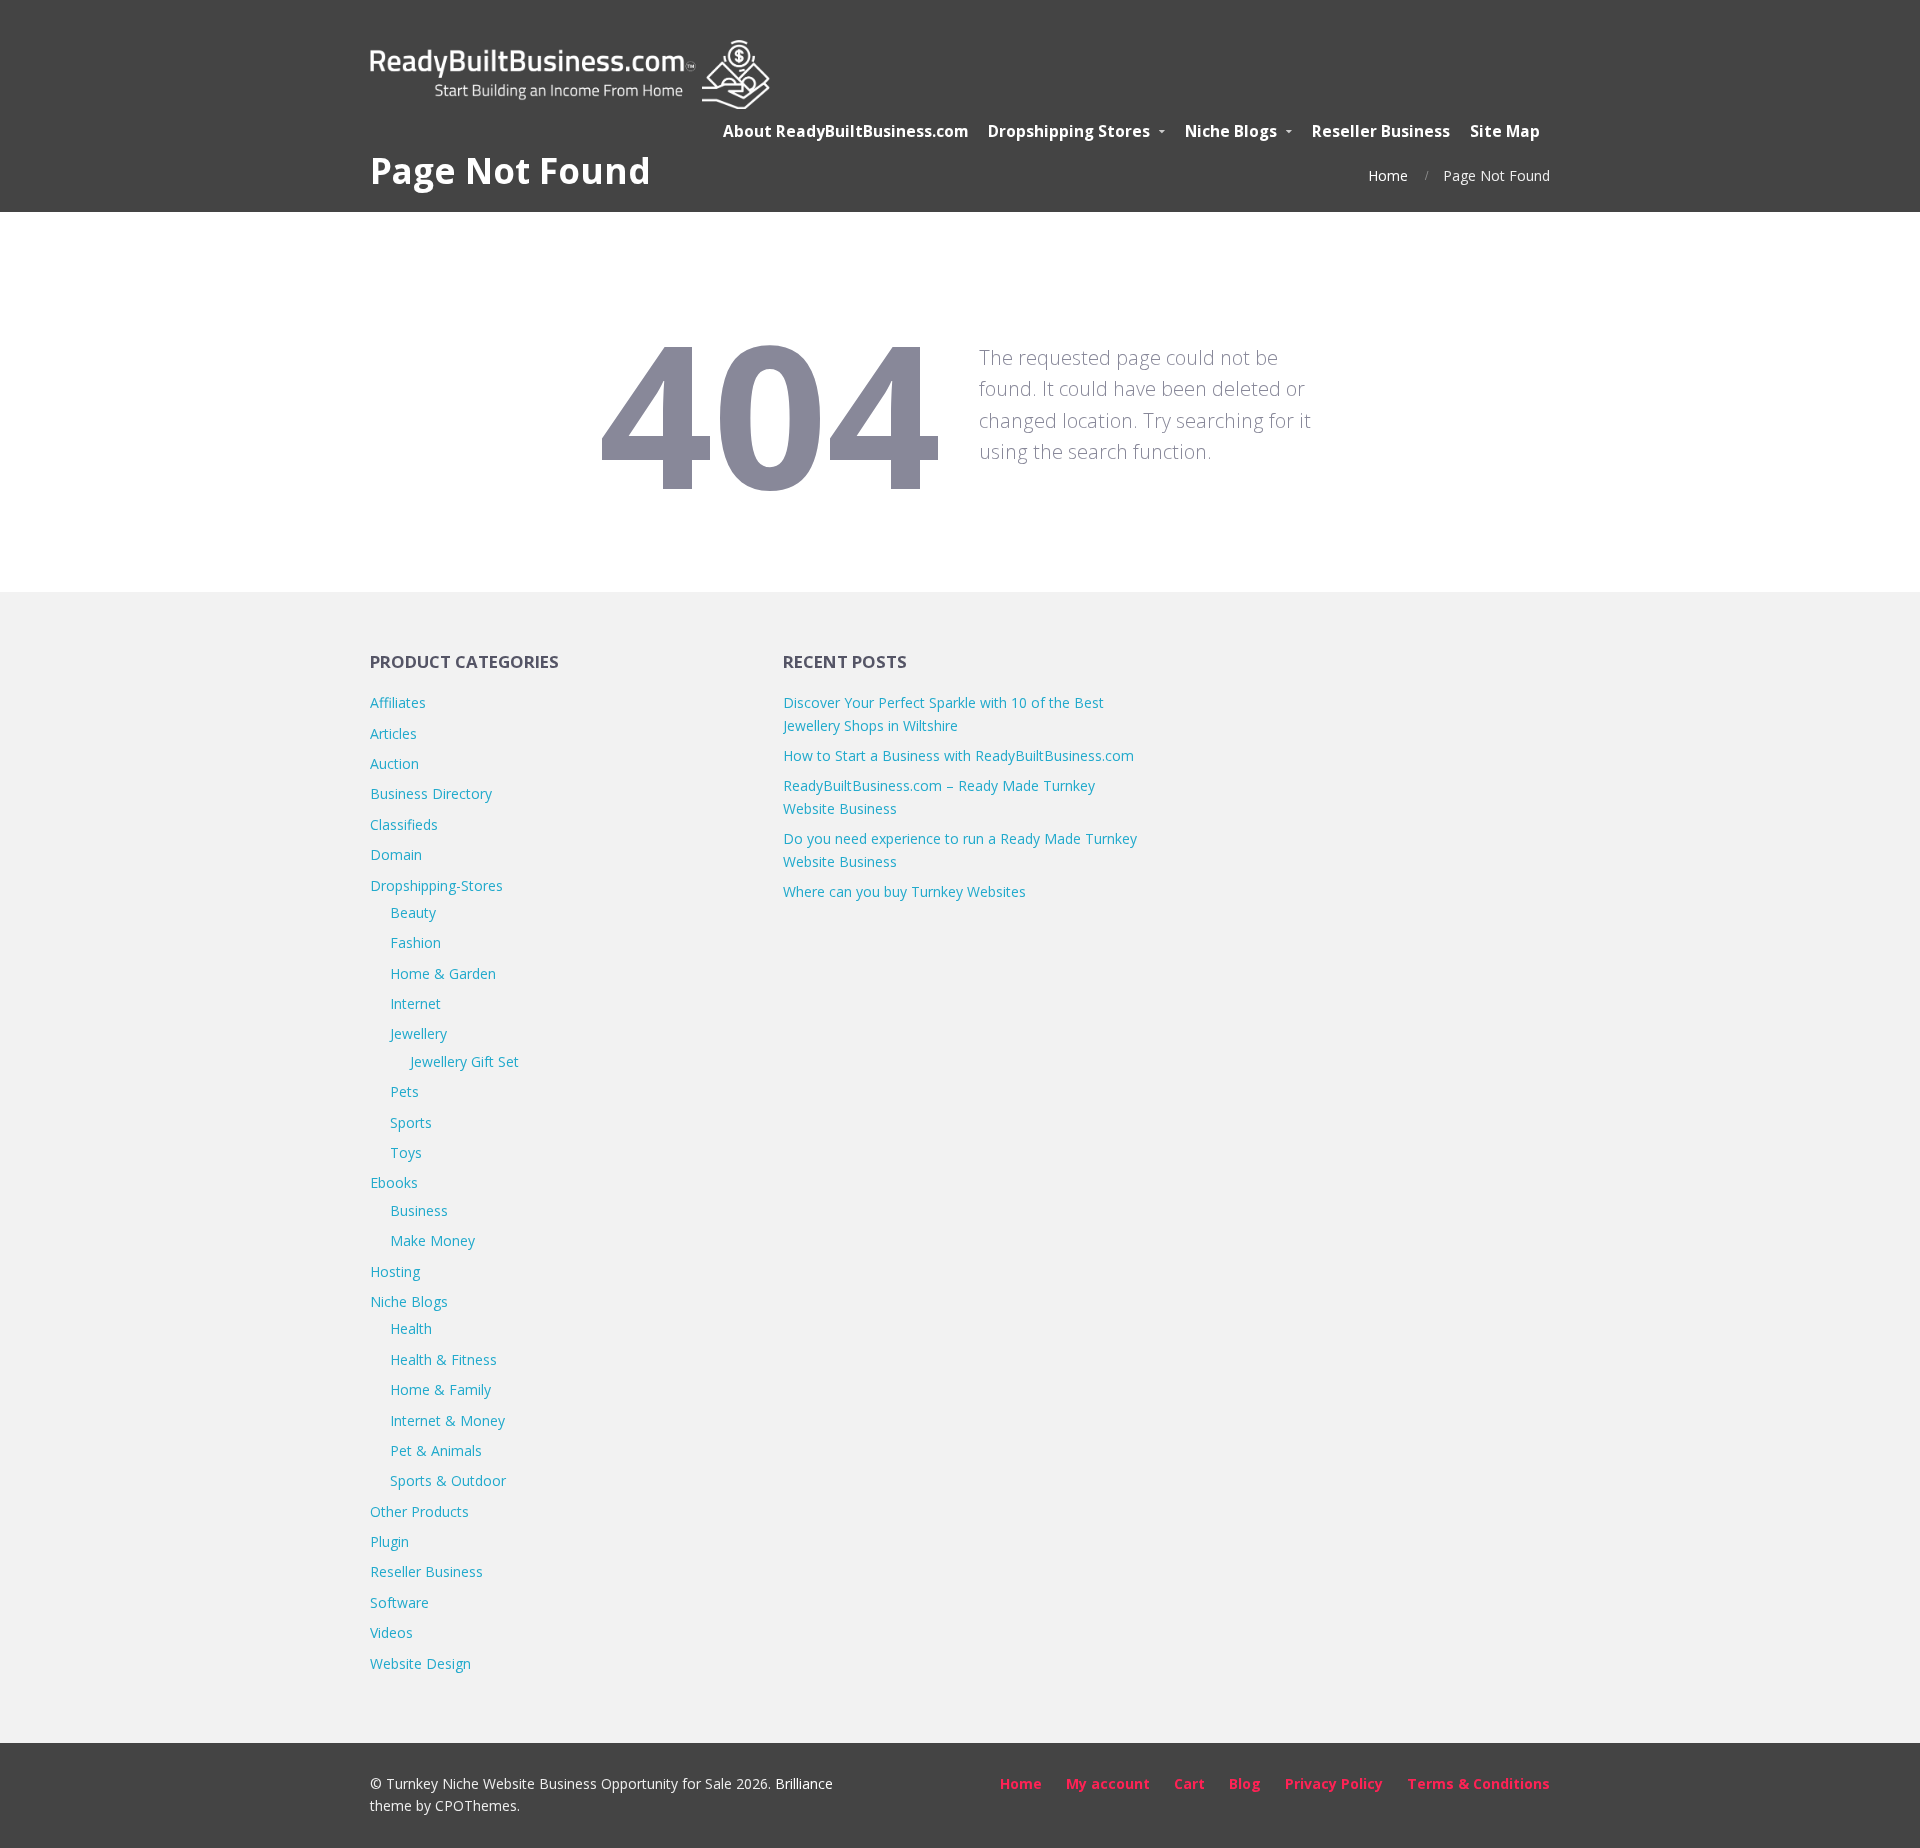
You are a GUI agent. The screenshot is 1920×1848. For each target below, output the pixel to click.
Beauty (413, 912)
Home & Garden (443, 973)
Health (411, 1328)
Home (1388, 175)
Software (399, 1602)
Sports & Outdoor (448, 1480)
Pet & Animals (436, 1450)
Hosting (395, 1271)
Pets (404, 1091)
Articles (393, 733)
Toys (406, 1152)
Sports (411, 1122)
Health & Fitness (443, 1359)
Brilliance (804, 1783)
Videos (391, 1632)
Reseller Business (426, 1571)
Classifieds (404, 824)
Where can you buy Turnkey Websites (904, 891)
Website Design (420, 1663)
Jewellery (418, 1033)
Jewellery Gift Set (464, 1061)
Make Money (432, 1240)
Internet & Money (447, 1420)
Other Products (419, 1511)
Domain (396, 854)
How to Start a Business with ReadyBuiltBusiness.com (958, 755)
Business (419, 1210)
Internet (415, 1003)
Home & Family (440, 1389)
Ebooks (394, 1182)
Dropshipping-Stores (436, 885)
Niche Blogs (409, 1301)
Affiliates (398, 702)
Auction (394, 763)
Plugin (389, 1541)
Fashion (415, 942)
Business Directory (431, 793)
